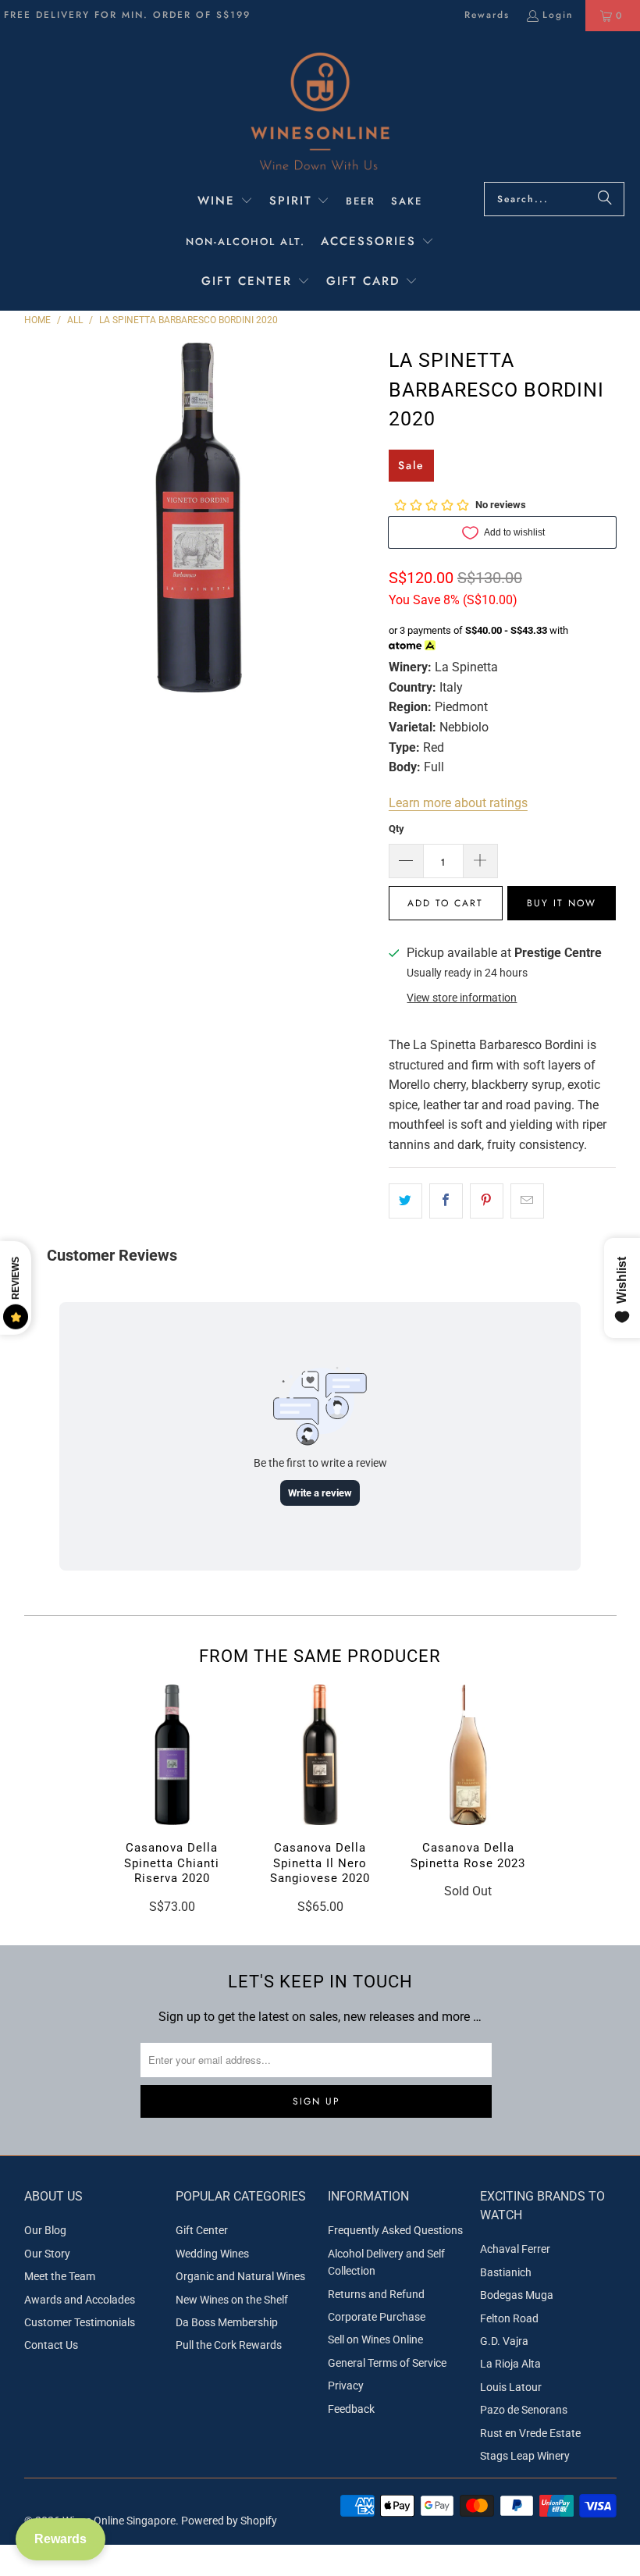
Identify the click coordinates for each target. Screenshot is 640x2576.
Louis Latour (511, 2387)
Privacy (346, 2386)
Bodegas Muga (517, 2295)
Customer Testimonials (80, 2322)
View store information (462, 998)
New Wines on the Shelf (232, 2300)
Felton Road (509, 2318)
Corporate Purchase (377, 2317)
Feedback (351, 2409)
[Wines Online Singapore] (320, 110)
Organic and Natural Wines (240, 2276)
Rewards (487, 15)
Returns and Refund (376, 2294)
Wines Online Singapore (119, 2521)
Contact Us (51, 2345)
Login (558, 15)
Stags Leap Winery (525, 2456)
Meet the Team (60, 2276)
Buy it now (562, 903)
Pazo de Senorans (524, 2410)
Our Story (47, 2254)
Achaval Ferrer (515, 2249)
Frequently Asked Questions (395, 2230)
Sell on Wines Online (375, 2339)
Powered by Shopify (229, 2521)
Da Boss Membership (227, 2322)
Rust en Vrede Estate (530, 2433)
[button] (225, 202)
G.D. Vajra (504, 2341)
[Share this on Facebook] (446, 1201)
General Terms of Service (387, 2363)
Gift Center (202, 2230)
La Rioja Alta (510, 2364)
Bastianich (506, 2272)
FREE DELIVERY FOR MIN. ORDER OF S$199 (127, 15)
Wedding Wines (212, 2254)
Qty (396, 829)
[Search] (605, 199)
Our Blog (45, 2230)
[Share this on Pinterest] (487, 1201)
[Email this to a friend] (527, 1201)
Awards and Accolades (80, 2300)
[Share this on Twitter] (405, 1201)
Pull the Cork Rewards (229, 2345)
